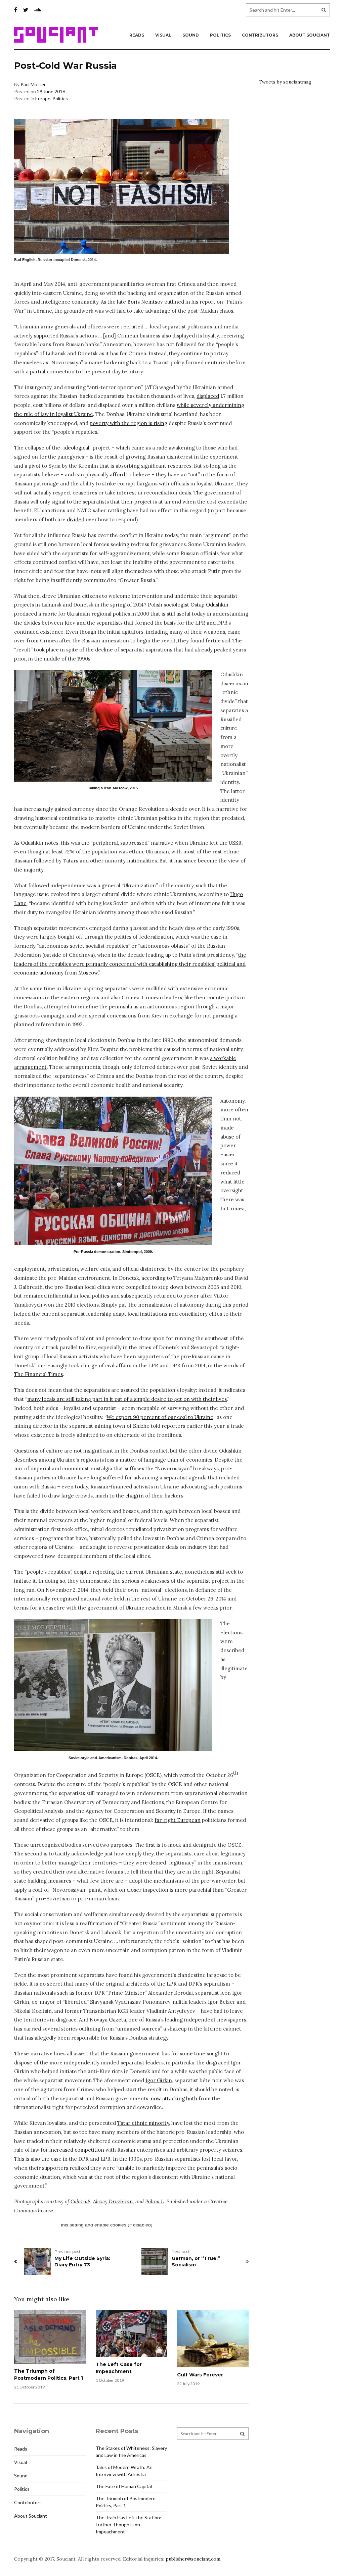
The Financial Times (38, 1374)
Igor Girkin (159, 2080)
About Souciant (310, 35)
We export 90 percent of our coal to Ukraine (160, 1417)
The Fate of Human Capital (124, 2486)
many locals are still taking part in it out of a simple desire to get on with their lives (127, 1399)
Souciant (56, 35)
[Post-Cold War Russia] (113, 726)
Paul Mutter (33, 84)
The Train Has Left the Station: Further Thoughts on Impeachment (128, 2525)
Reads (137, 35)
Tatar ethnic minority (143, 2123)
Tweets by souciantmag (285, 82)
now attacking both (174, 2098)
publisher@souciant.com (193, 2559)
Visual (163, 35)
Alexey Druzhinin (113, 2201)
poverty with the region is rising (128, 423)
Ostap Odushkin (209, 605)
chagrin (135, 1496)
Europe (43, 98)
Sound (191, 35)
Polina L (155, 2201)
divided (76, 519)
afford (117, 475)
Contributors (260, 35)
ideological (76, 448)
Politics (220, 35)
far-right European (178, 1820)
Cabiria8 (80, 2201)
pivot (35, 466)
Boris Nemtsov (145, 302)
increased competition (77, 2150)
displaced (208, 396)
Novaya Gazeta (108, 2020)
